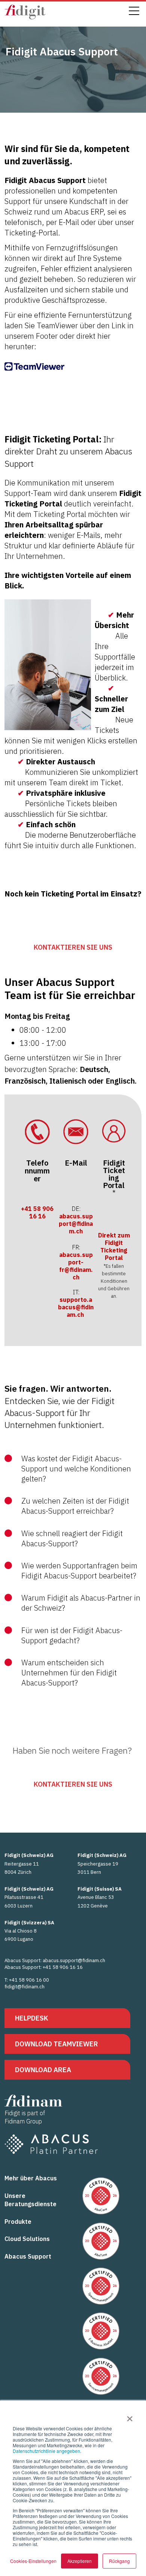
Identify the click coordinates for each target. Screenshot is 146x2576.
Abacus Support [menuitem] (28, 2256)
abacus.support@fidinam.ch (76, 1224)
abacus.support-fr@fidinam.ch (76, 1266)
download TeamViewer (57, 2044)
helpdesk (32, 2018)
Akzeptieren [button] (80, 2561)
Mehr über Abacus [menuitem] (31, 2178)
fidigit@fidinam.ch (25, 1987)
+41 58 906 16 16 (37, 1212)
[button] (73, 1473)
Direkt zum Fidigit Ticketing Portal (114, 1246)
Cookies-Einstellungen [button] (33, 2561)
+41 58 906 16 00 (29, 1980)
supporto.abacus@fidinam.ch (76, 1307)
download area (43, 2070)
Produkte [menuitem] (18, 2222)
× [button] (130, 2416)
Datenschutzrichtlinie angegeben (46, 2451)
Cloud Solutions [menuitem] (27, 2239)
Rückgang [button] (119, 2561)
